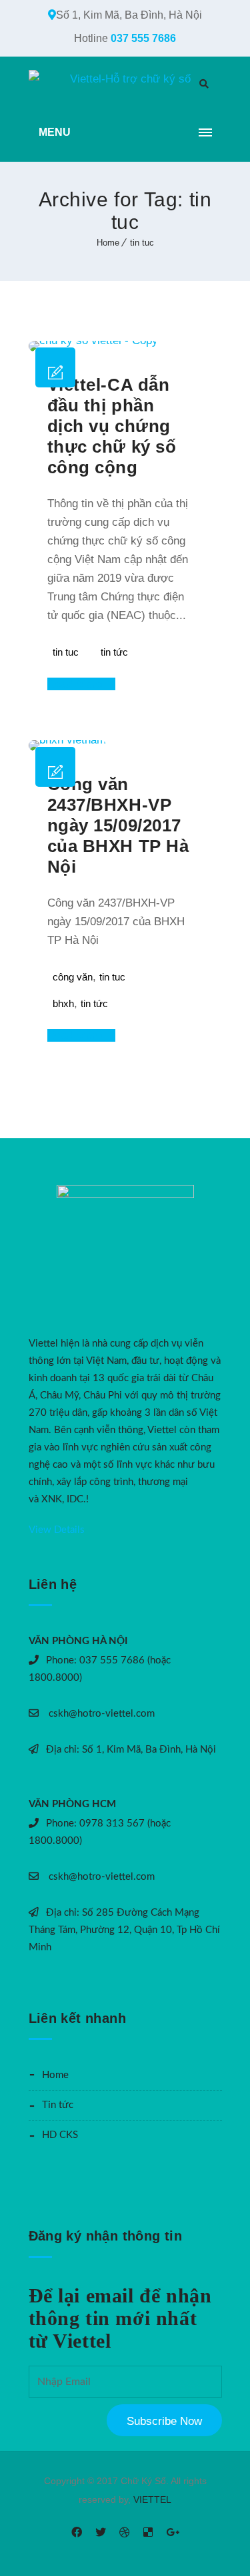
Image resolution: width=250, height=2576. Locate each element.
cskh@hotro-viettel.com (100, 1714)
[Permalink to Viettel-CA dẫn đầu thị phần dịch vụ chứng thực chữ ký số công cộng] (93, 340)
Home (108, 243)
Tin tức (58, 2105)
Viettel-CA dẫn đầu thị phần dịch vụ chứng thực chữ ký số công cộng (112, 426)
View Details (57, 1530)
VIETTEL (152, 2499)
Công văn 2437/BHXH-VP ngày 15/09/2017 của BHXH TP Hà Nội (118, 825)
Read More (76, 684)
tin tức (114, 652)
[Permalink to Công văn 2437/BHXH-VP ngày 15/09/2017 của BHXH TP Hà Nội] (67, 740)
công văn (73, 977)
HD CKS (60, 2135)
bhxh (63, 1003)
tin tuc (142, 243)
